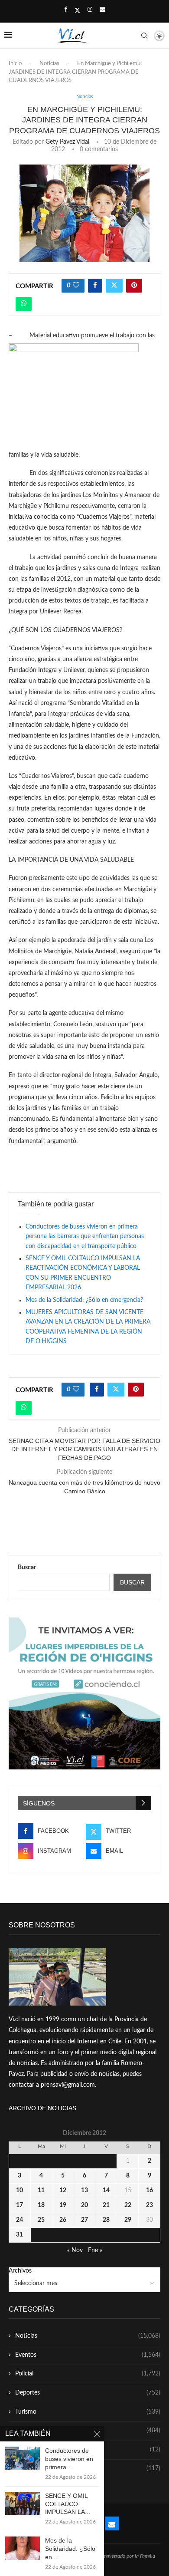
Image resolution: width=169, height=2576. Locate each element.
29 (128, 2220)
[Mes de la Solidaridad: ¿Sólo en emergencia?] (23, 2548)
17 (19, 2205)
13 (84, 2191)
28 (106, 2220)
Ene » (95, 2250)
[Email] (102, 10)
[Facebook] (66, 10)
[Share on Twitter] (114, 286)
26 (63, 2220)
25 (41, 2220)
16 (149, 2191)
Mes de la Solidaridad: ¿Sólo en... (70, 2549)
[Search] (144, 36)
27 (84, 2220)
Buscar (27, 1568)
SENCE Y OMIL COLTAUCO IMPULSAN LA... (68, 2504)
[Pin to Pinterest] (134, 286)
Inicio (15, 64)
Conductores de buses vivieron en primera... (69, 2459)
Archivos (20, 2271)
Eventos (88, 2355)
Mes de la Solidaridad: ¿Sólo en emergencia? (84, 1300)
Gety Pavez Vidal (67, 142)
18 (41, 2205)
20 (84, 2205)
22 (128, 2205)
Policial (88, 2374)
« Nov (75, 2250)
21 (106, 2205)
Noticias (49, 64)
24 (19, 2220)
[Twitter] (77, 10)
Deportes (88, 2393)
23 (149, 2205)
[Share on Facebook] (95, 286)
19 (63, 2205)
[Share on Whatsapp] (24, 304)
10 (19, 2191)
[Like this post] (76, 286)
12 (63, 2191)
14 (106, 2191)
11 (41, 2191)
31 (19, 2235)
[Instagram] (90, 10)
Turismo (88, 2412)
